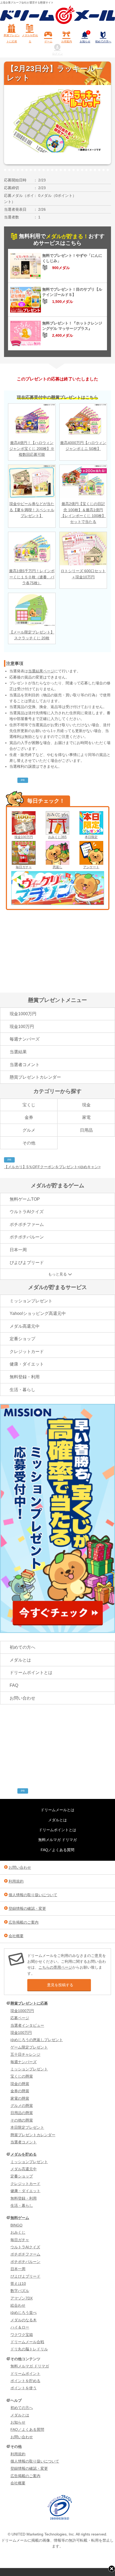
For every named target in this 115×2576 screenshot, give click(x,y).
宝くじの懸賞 (22, 2076)
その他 (29, 1143)
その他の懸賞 (22, 2120)
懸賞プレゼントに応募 (12, 38)
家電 (86, 1117)
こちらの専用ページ (55, 1967)
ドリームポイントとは (31, 1673)
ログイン (57, 54)
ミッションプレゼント (31, 1301)
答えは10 (18, 2284)
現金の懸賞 (20, 2084)
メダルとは (20, 1660)
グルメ (29, 1130)
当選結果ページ (41, 671)
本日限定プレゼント (27, 2127)
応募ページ (20, 2018)
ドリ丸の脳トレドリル (29, 2349)
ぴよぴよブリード (27, 1263)
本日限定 (91, 837)
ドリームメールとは (57, 1810)
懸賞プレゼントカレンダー (35, 1077)
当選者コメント (25, 1065)
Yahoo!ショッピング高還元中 (38, 1313)
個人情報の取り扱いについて (33, 1895)
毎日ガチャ (24, 867)
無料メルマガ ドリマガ (57, 1840)
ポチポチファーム (27, 1224)
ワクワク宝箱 (22, 2335)
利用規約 (16, 1881)
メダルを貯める (30, 38)
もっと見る (57, 1274)
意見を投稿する (60, 1985)
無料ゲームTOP (25, 1199)
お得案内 (67, 41)
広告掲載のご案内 (24, 1922)
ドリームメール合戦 (27, 2342)
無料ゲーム (20, 2218)
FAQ (14, 1685)
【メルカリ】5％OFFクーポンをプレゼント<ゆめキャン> (52, 1167)
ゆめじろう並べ (24, 2313)
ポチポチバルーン (27, 1237)
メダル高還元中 (25, 1326)
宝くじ (29, 1105)
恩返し (57, 867)
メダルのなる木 (24, 2320)
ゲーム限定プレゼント (29, 2047)
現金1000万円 (23, 1014)
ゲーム (48, 41)
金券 (29, 1117)
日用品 (86, 1130)
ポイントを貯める (25, 2381)
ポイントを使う (24, 2388)
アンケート (91, 867)
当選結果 (18, 1052)
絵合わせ (18, 2305)
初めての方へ (103, 41)
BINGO (16, 2225)
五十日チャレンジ (25, 2054)
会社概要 (16, 1936)
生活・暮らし (22, 1390)
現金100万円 (24, 837)
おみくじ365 (57, 837)
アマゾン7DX (22, 2298)
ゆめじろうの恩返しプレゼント (37, 2040)
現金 (86, 1105)
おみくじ (18, 2232)
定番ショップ (22, 1339)
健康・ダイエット (27, 1364)
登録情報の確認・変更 (27, 1908)
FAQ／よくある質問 (57, 1850)
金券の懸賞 (20, 2091)
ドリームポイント (25, 2374)
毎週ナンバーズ (25, 1039)
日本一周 (18, 1250)
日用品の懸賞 (22, 2113)
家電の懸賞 (20, 2098)
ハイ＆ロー (20, 2327)
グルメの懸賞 (22, 2106)
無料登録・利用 (25, 1377)
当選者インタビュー (27, 2025)
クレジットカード (27, 1352)
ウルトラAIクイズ (27, 1212)
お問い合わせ (22, 1698)
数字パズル (20, 2291)
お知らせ (85, 37)
